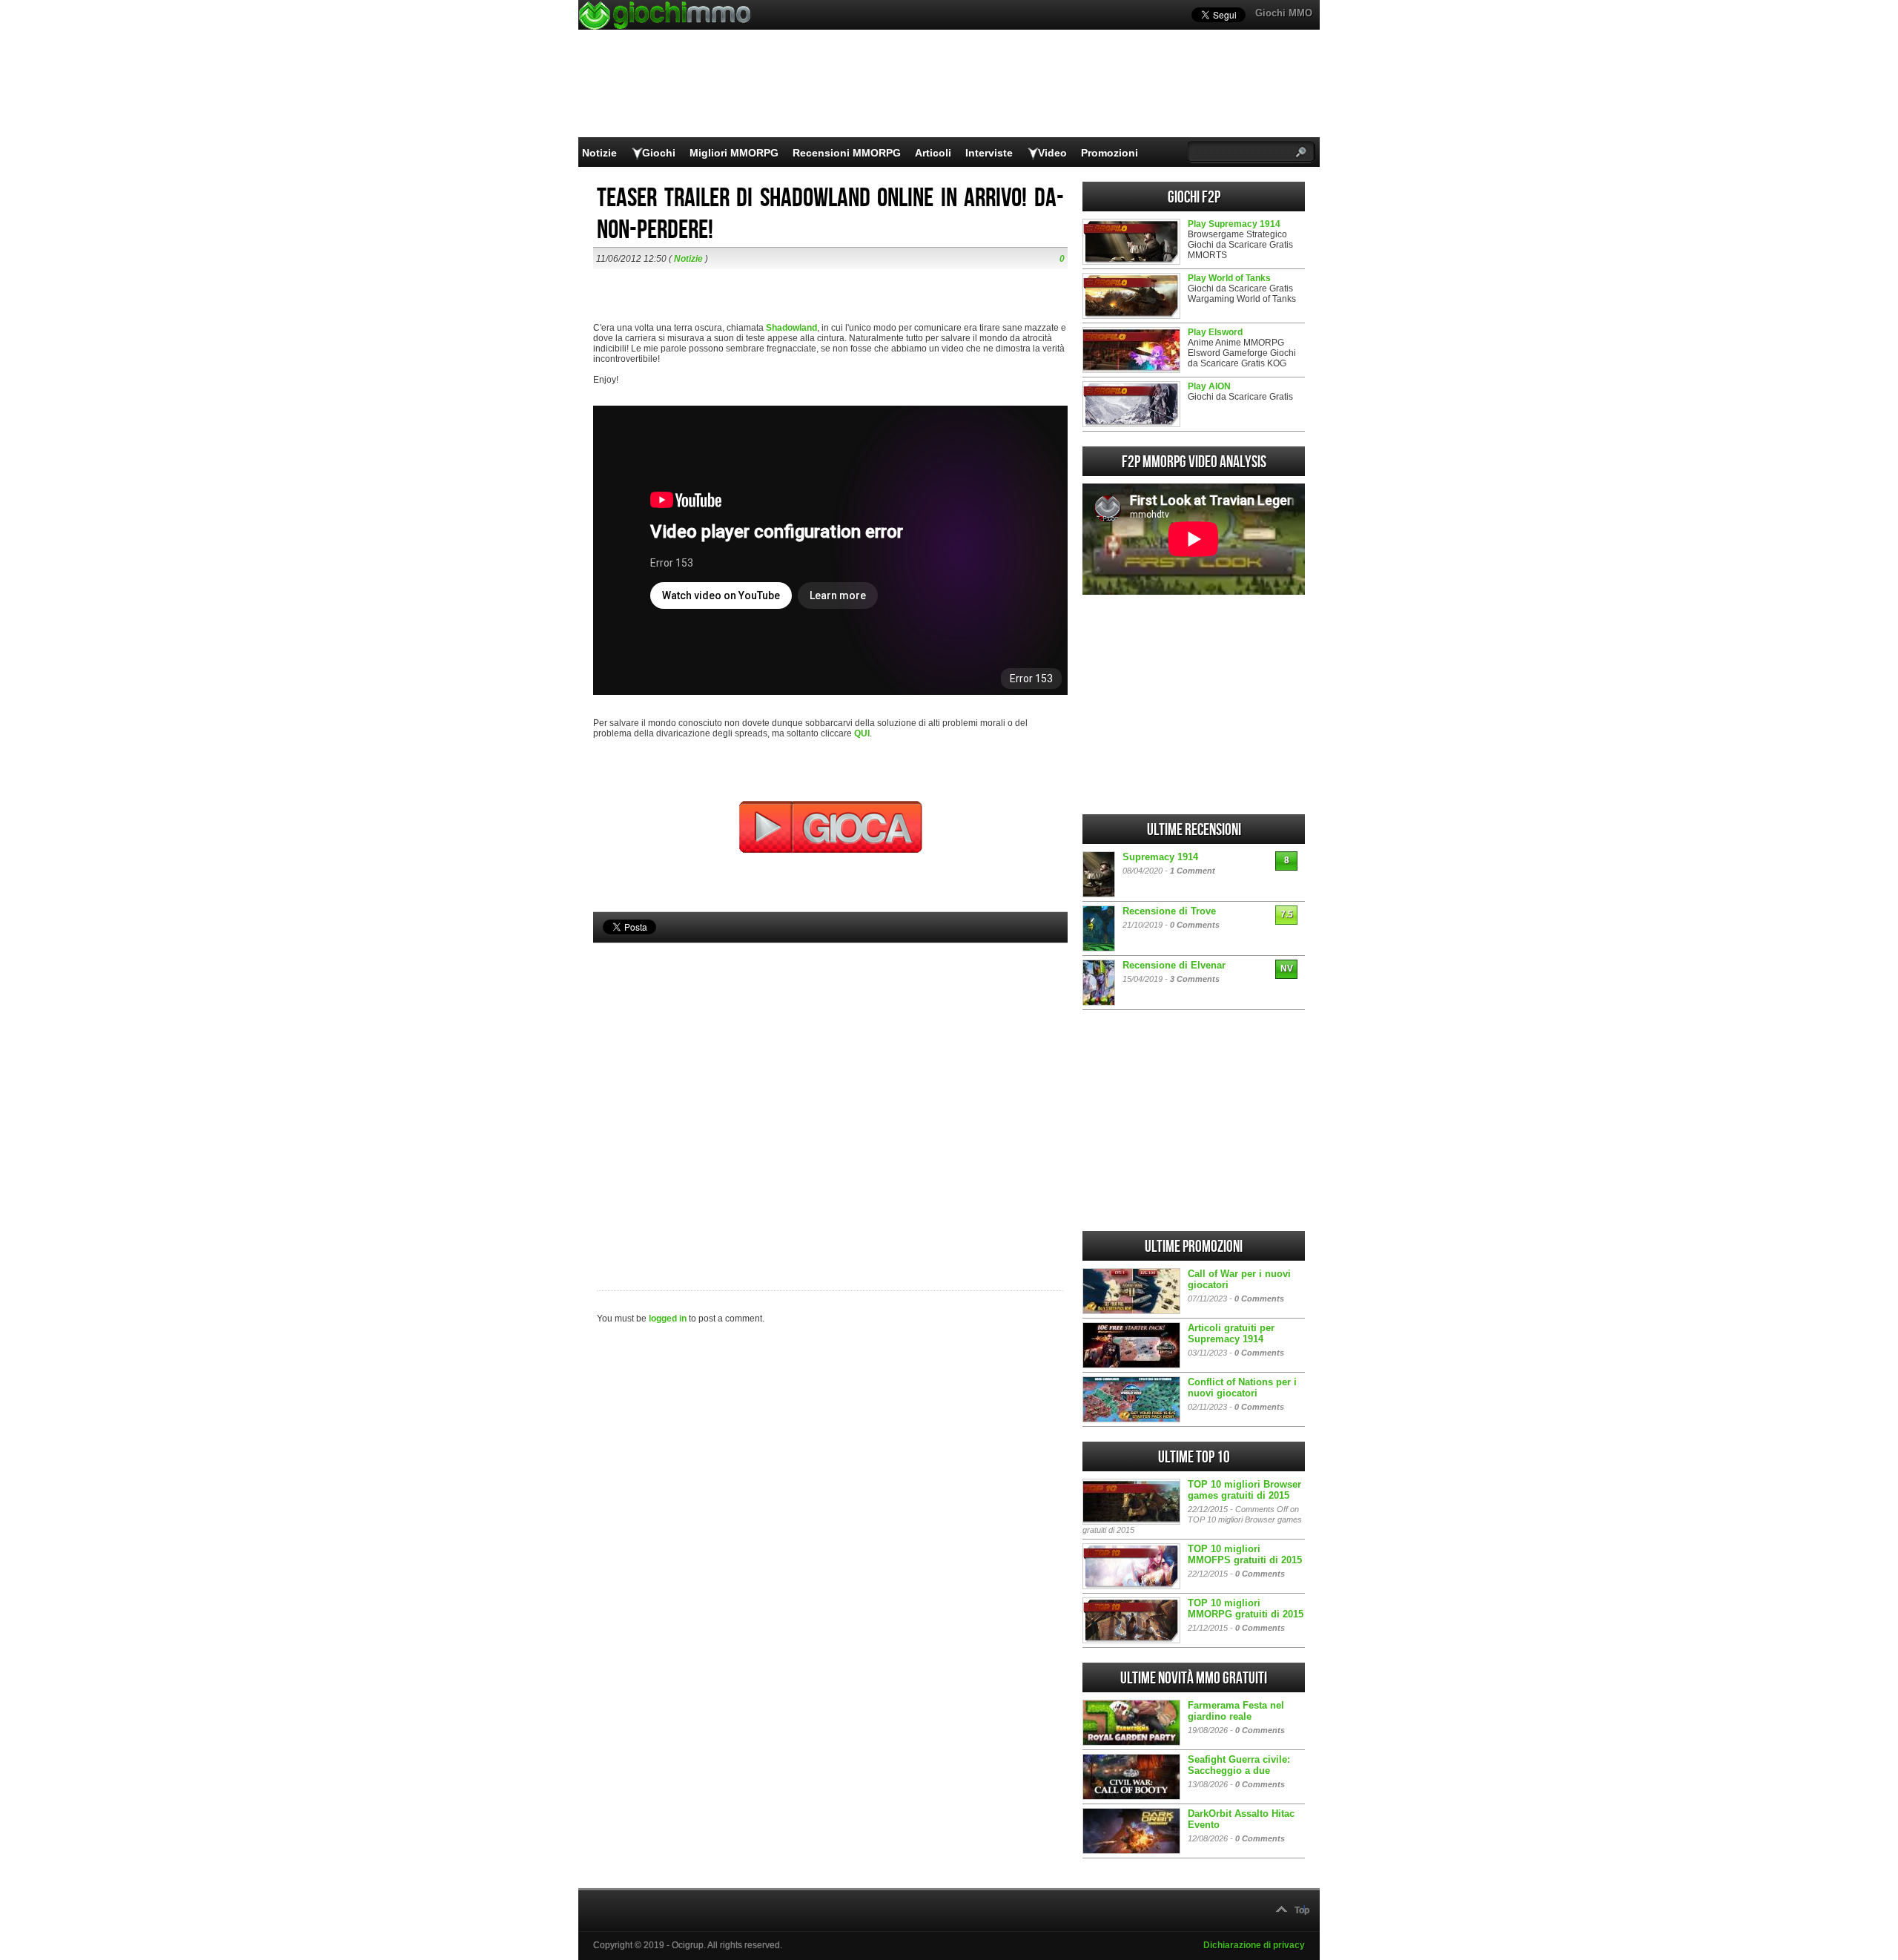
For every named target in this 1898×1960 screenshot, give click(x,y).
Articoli (933, 153)
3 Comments (1195, 979)
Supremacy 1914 (1160, 857)
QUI (862, 733)
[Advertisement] (830, 1092)
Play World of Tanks (1229, 278)
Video (1052, 153)
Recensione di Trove (1169, 911)
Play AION (1209, 386)
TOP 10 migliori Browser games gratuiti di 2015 (1244, 1490)
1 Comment (1193, 871)
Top (1302, 1910)
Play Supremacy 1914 (1234, 224)
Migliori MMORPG (734, 153)
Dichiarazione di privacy (1254, 1945)
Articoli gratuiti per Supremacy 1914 (1231, 1333)
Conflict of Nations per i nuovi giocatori (1242, 1387)
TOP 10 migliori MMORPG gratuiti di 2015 (1246, 1608)
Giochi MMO (1284, 13)
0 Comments (1195, 925)
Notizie (599, 153)
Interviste (989, 153)
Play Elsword (1215, 332)
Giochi (659, 153)
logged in (668, 1319)
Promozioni (1110, 153)
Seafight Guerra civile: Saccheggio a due (1239, 1765)
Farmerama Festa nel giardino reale (1236, 1711)
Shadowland (791, 328)
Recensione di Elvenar (1174, 965)
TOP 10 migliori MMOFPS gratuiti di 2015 (1245, 1554)
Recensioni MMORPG (847, 153)
